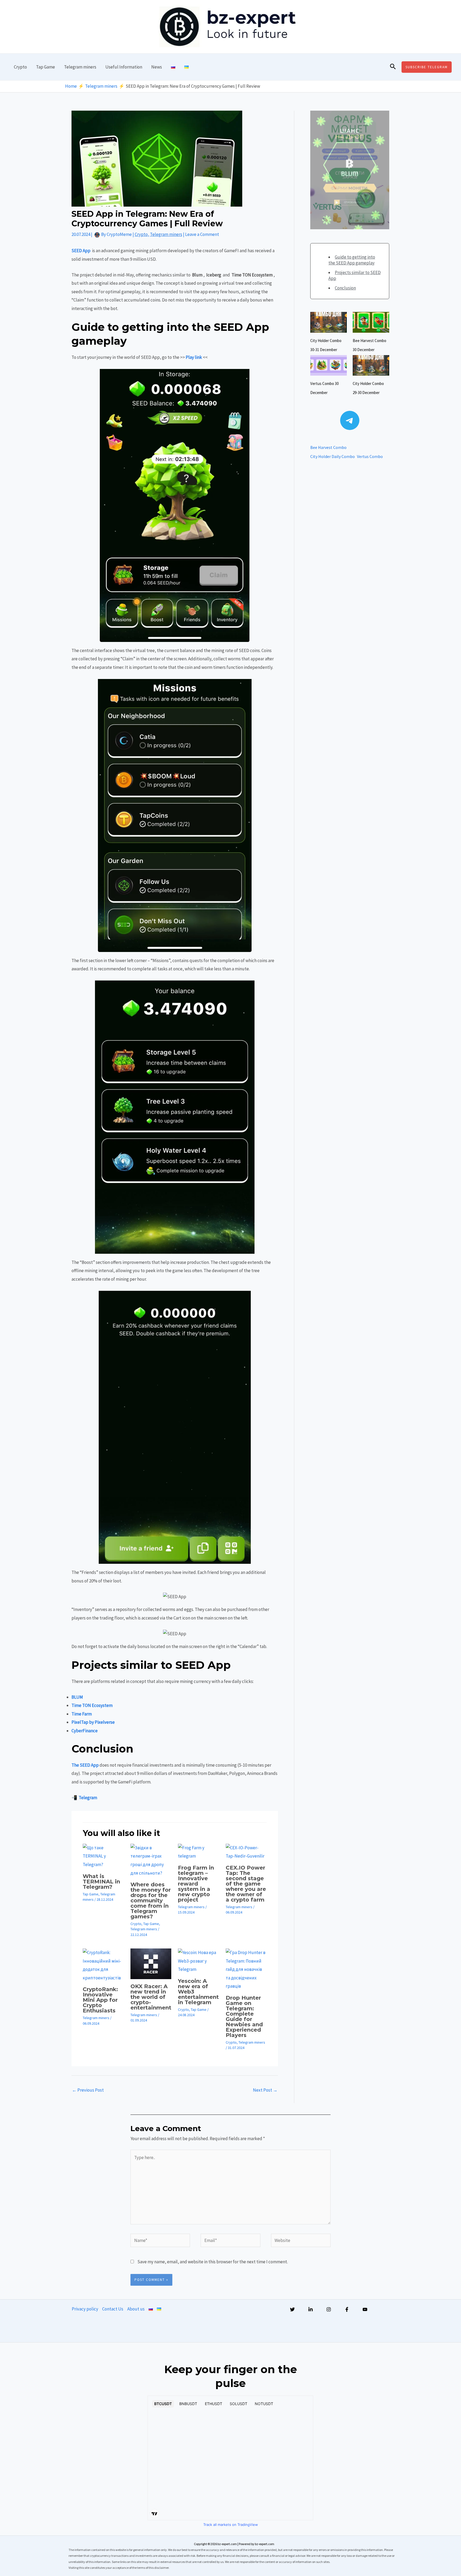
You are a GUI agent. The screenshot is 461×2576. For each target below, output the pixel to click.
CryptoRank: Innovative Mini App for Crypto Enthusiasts (100, 2000)
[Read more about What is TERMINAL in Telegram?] (103, 1856)
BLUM (77, 1697)
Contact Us (113, 2309)
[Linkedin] (311, 2309)
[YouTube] (365, 2309)
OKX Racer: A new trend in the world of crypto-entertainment (151, 1997)
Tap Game (45, 67)
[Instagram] (329, 2309)
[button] (393, 67)
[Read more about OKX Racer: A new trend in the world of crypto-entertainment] (151, 1963)
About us (136, 2309)
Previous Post (88, 2090)
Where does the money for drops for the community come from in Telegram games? (151, 1900)
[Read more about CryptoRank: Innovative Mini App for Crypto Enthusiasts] (103, 1965)
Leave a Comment (202, 234)
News (157, 67)
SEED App (81, 251)
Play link (194, 357)
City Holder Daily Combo (333, 456)
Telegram (88, 1798)
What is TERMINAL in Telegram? (101, 1882)
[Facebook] (347, 2309)
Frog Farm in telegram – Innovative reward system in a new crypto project (196, 1884)
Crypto (20, 67)
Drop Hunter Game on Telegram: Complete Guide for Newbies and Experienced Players (244, 2016)
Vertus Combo (370, 456)
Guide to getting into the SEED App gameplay (352, 260)
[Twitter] (292, 2309)
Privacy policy (85, 2309)
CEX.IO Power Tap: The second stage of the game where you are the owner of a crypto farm (246, 1884)
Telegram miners (80, 67)
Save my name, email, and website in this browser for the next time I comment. (213, 2262)
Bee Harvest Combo (328, 447)
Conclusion (345, 288)
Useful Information (124, 67)
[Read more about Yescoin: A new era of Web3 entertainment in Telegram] (198, 1960)
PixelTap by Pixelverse (93, 1722)
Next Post (265, 2090)
